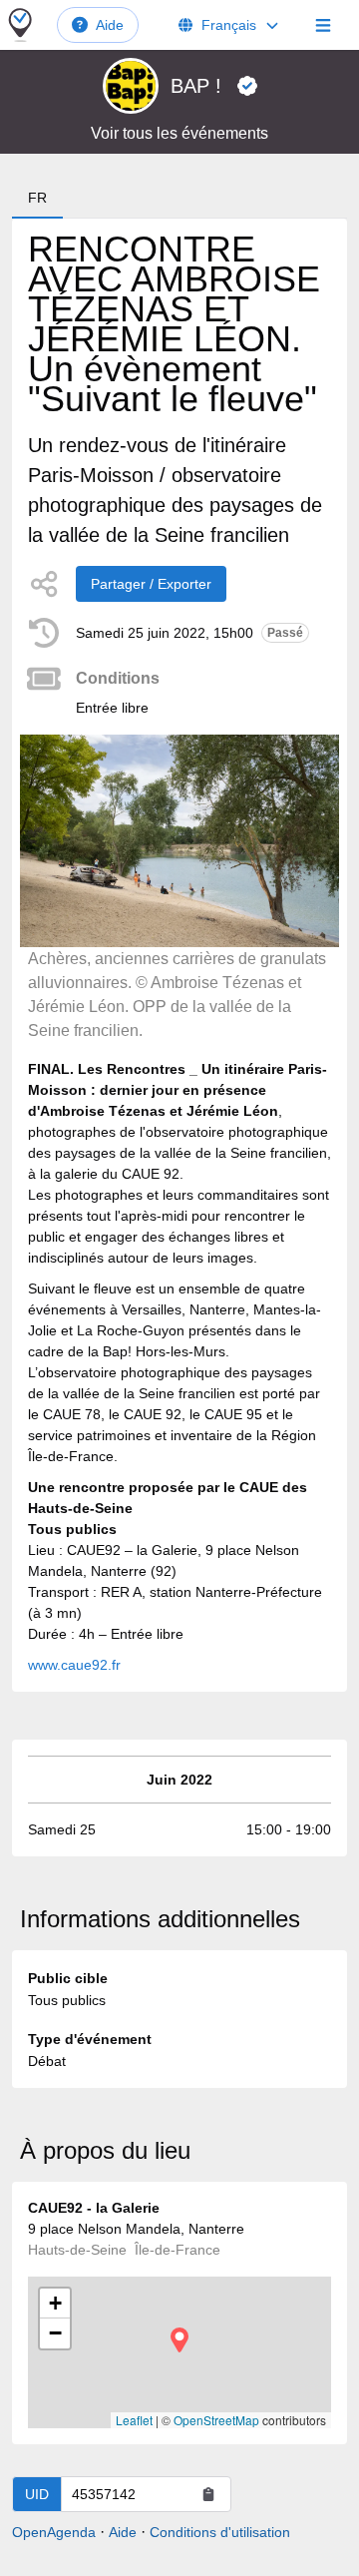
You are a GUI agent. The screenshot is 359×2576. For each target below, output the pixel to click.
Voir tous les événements (179, 133)
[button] (179, 2340)
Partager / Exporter (151, 584)
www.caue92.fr (74, 1665)
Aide (110, 25)
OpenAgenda (54, 2532)
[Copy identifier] (208, 2494)
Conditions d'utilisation (220, 2532)
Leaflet (134, 2420)
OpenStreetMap (216, 2420)
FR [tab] (37, 198)
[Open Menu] (323, 25)
